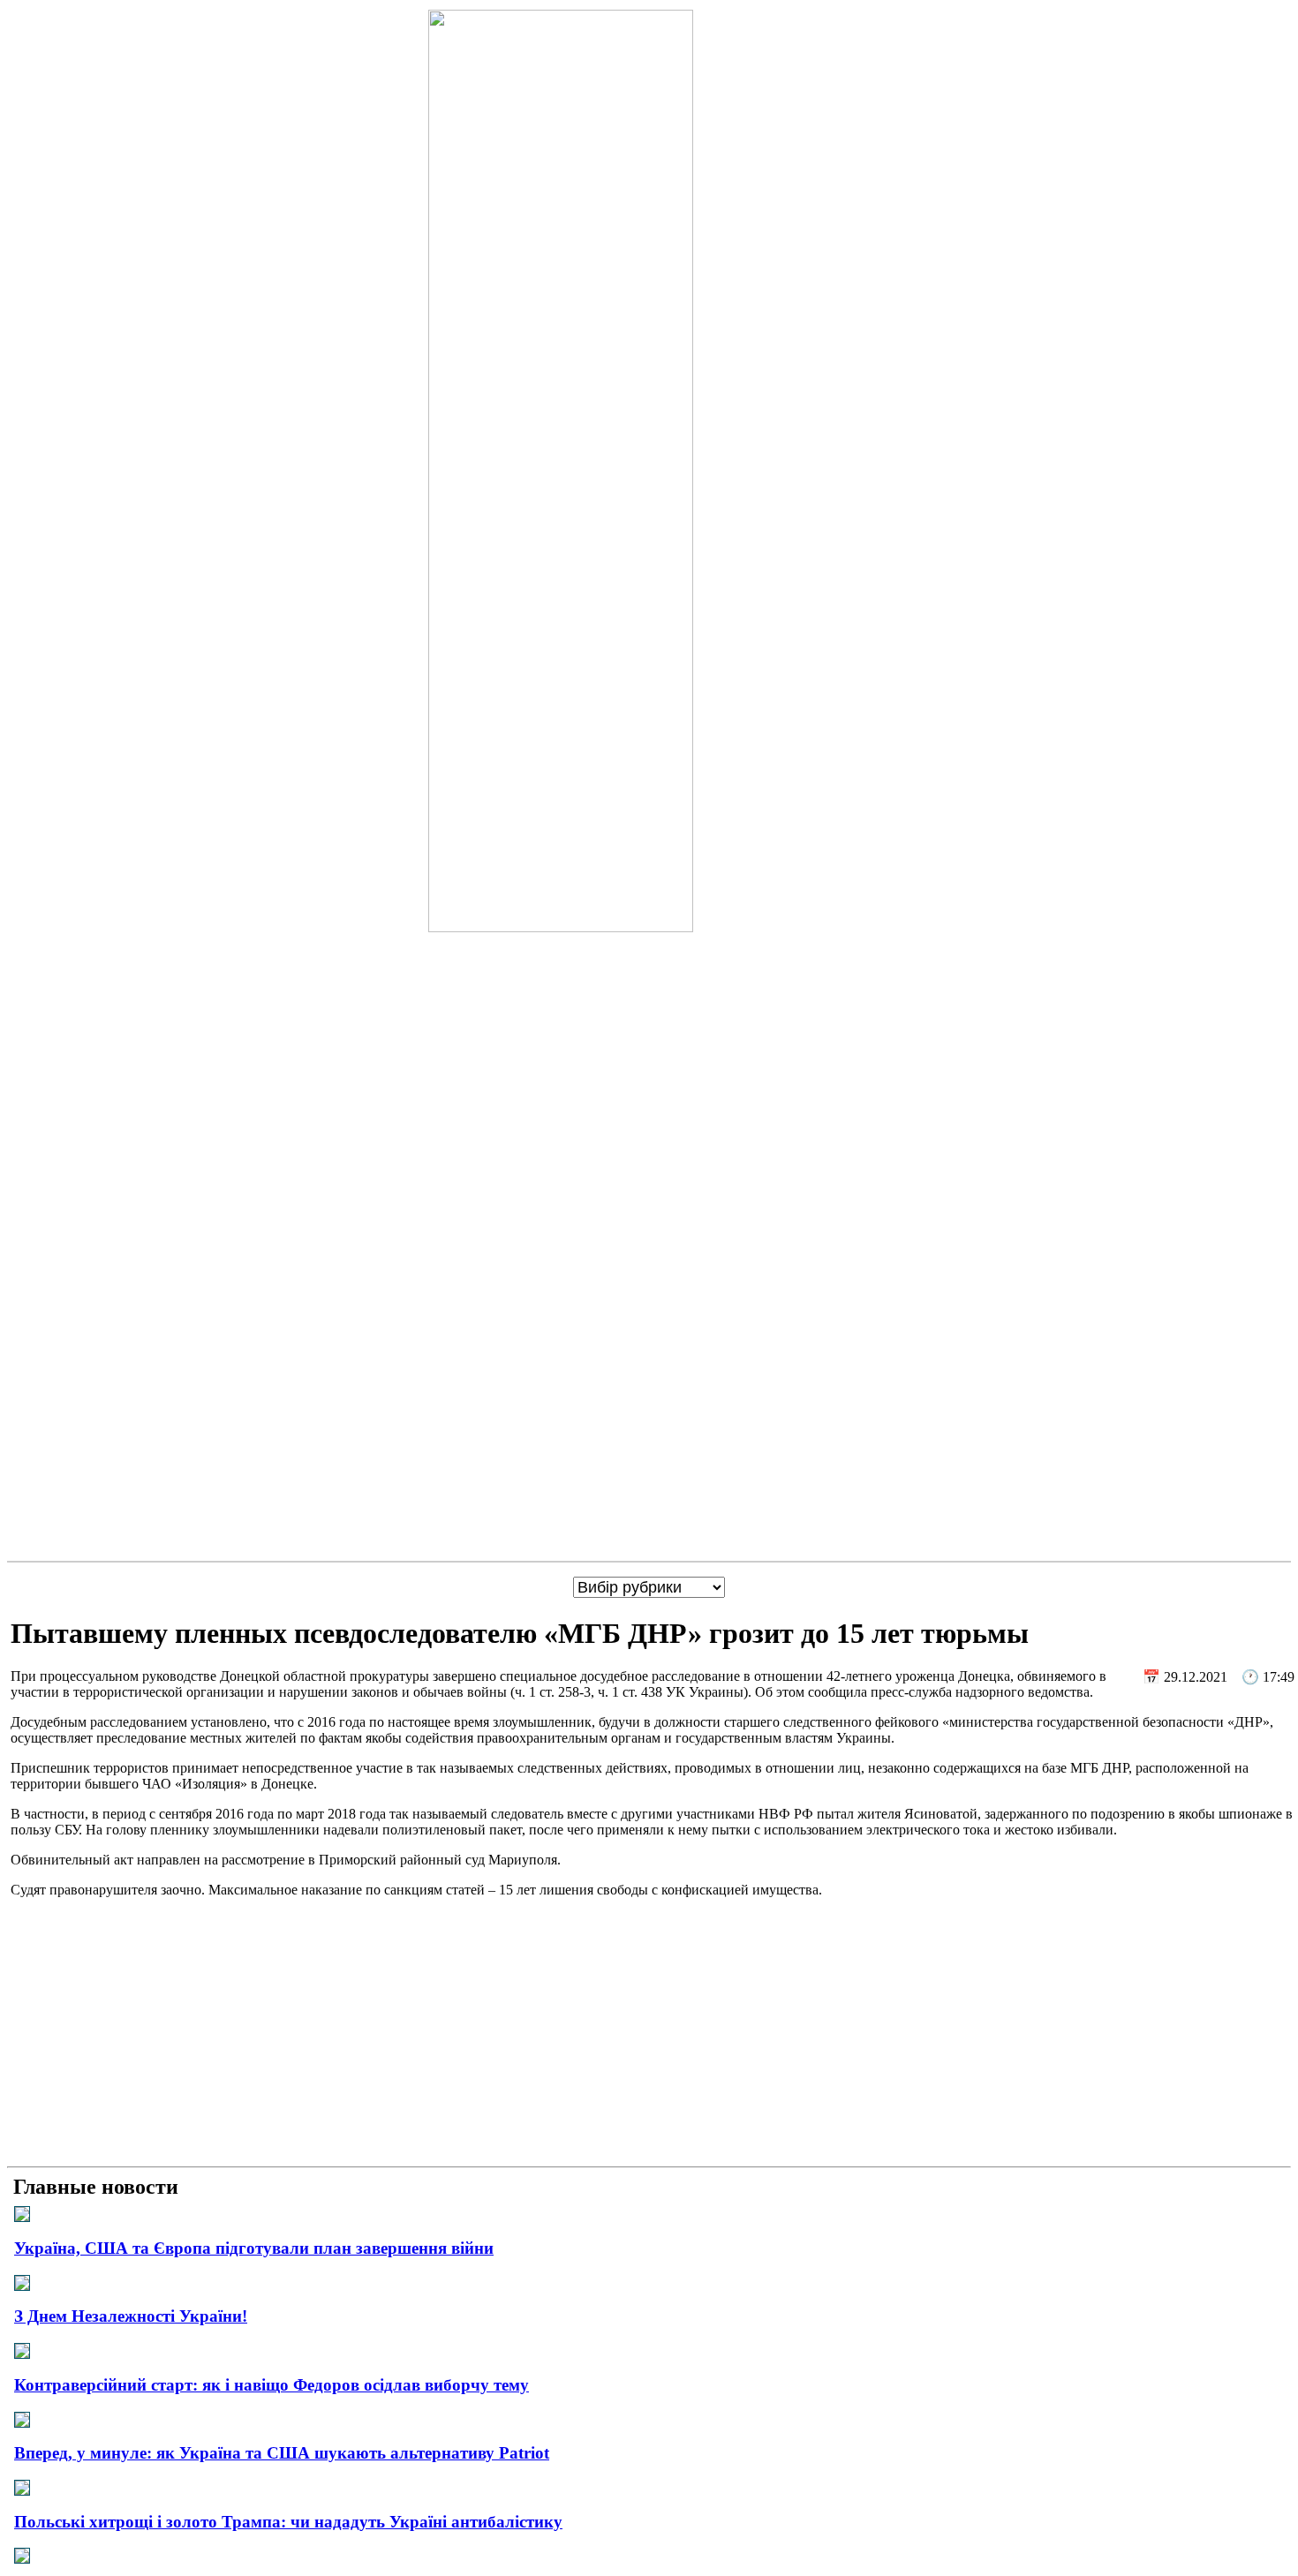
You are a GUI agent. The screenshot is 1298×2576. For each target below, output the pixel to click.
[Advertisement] (649, 2036)
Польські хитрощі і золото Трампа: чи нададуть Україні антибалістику (288, 2522)
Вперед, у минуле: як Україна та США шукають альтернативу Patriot (282, 2453)
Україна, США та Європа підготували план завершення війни (254, 2248)
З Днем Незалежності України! (131, 2316)
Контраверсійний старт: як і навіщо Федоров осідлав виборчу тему (272, 2385)
